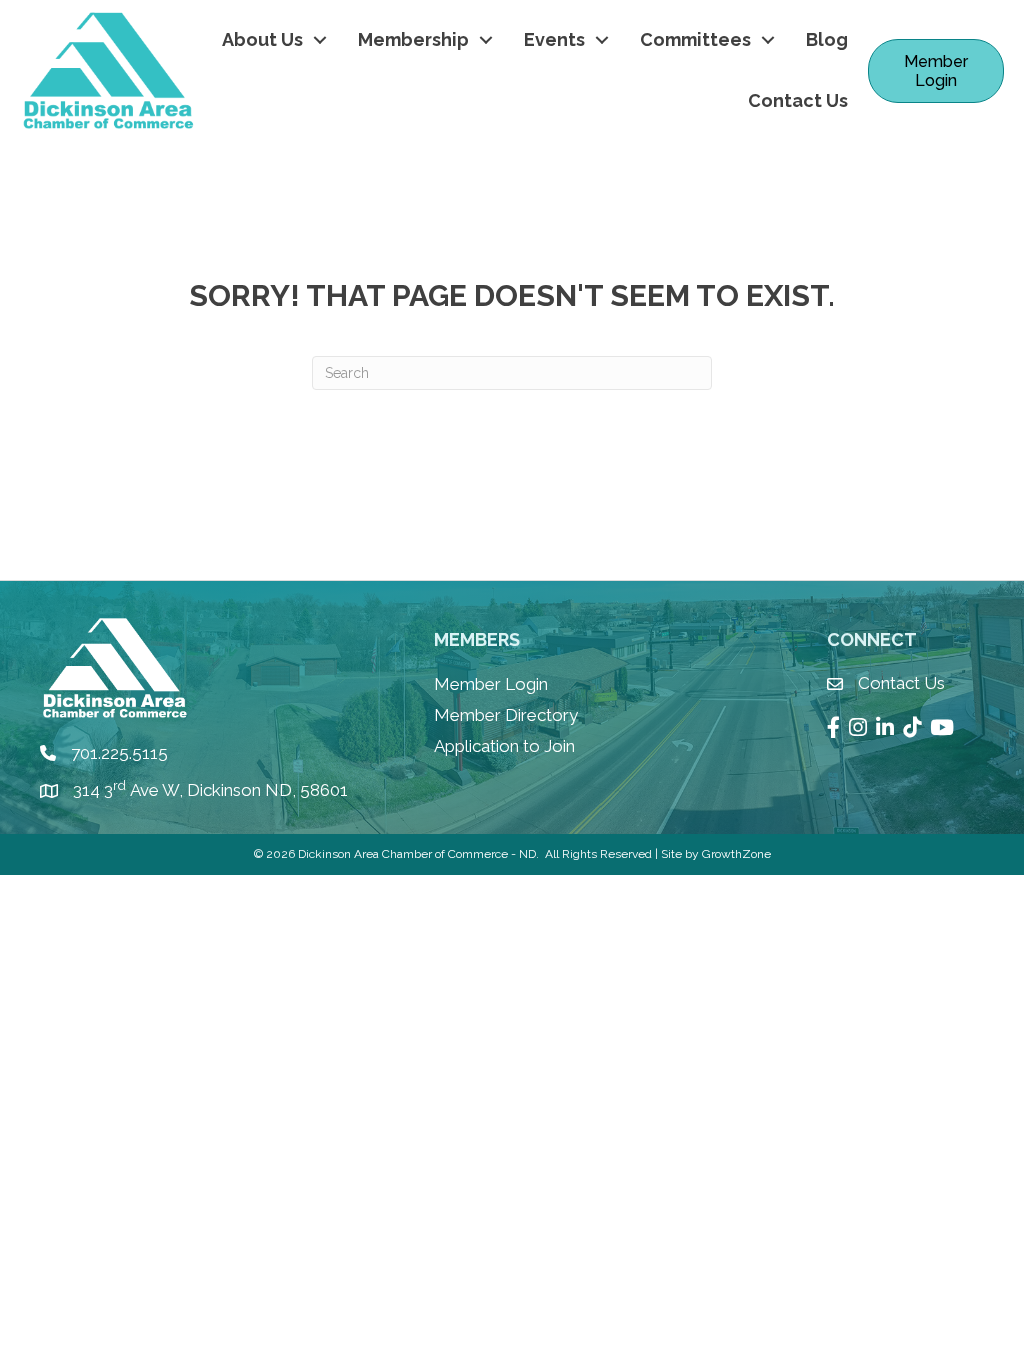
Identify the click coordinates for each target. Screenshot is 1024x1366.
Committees (695, 39)
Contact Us (798, 100)
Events (554, 39)
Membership (413, 39)
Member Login (491, 684)
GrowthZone (736, 854)
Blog (827, 39)
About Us (262, 39)
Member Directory (506, 715)
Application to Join (504, 746)
